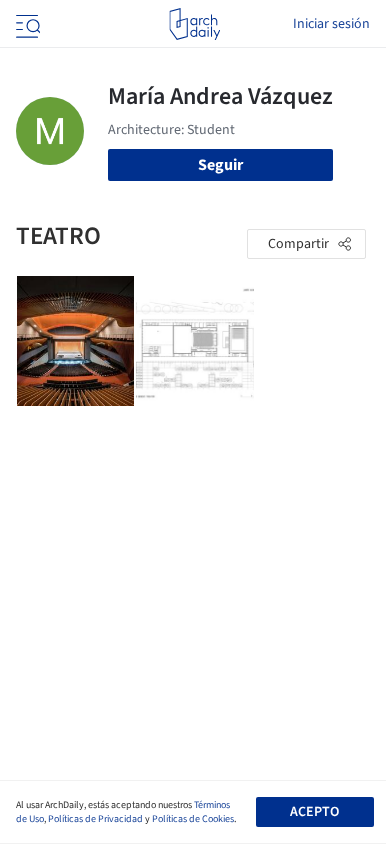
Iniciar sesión (331, 24)
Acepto (314, 812)
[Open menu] (26, 24)
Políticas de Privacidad (95, 819)
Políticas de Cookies (193, 819)
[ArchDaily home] (194, 24)
